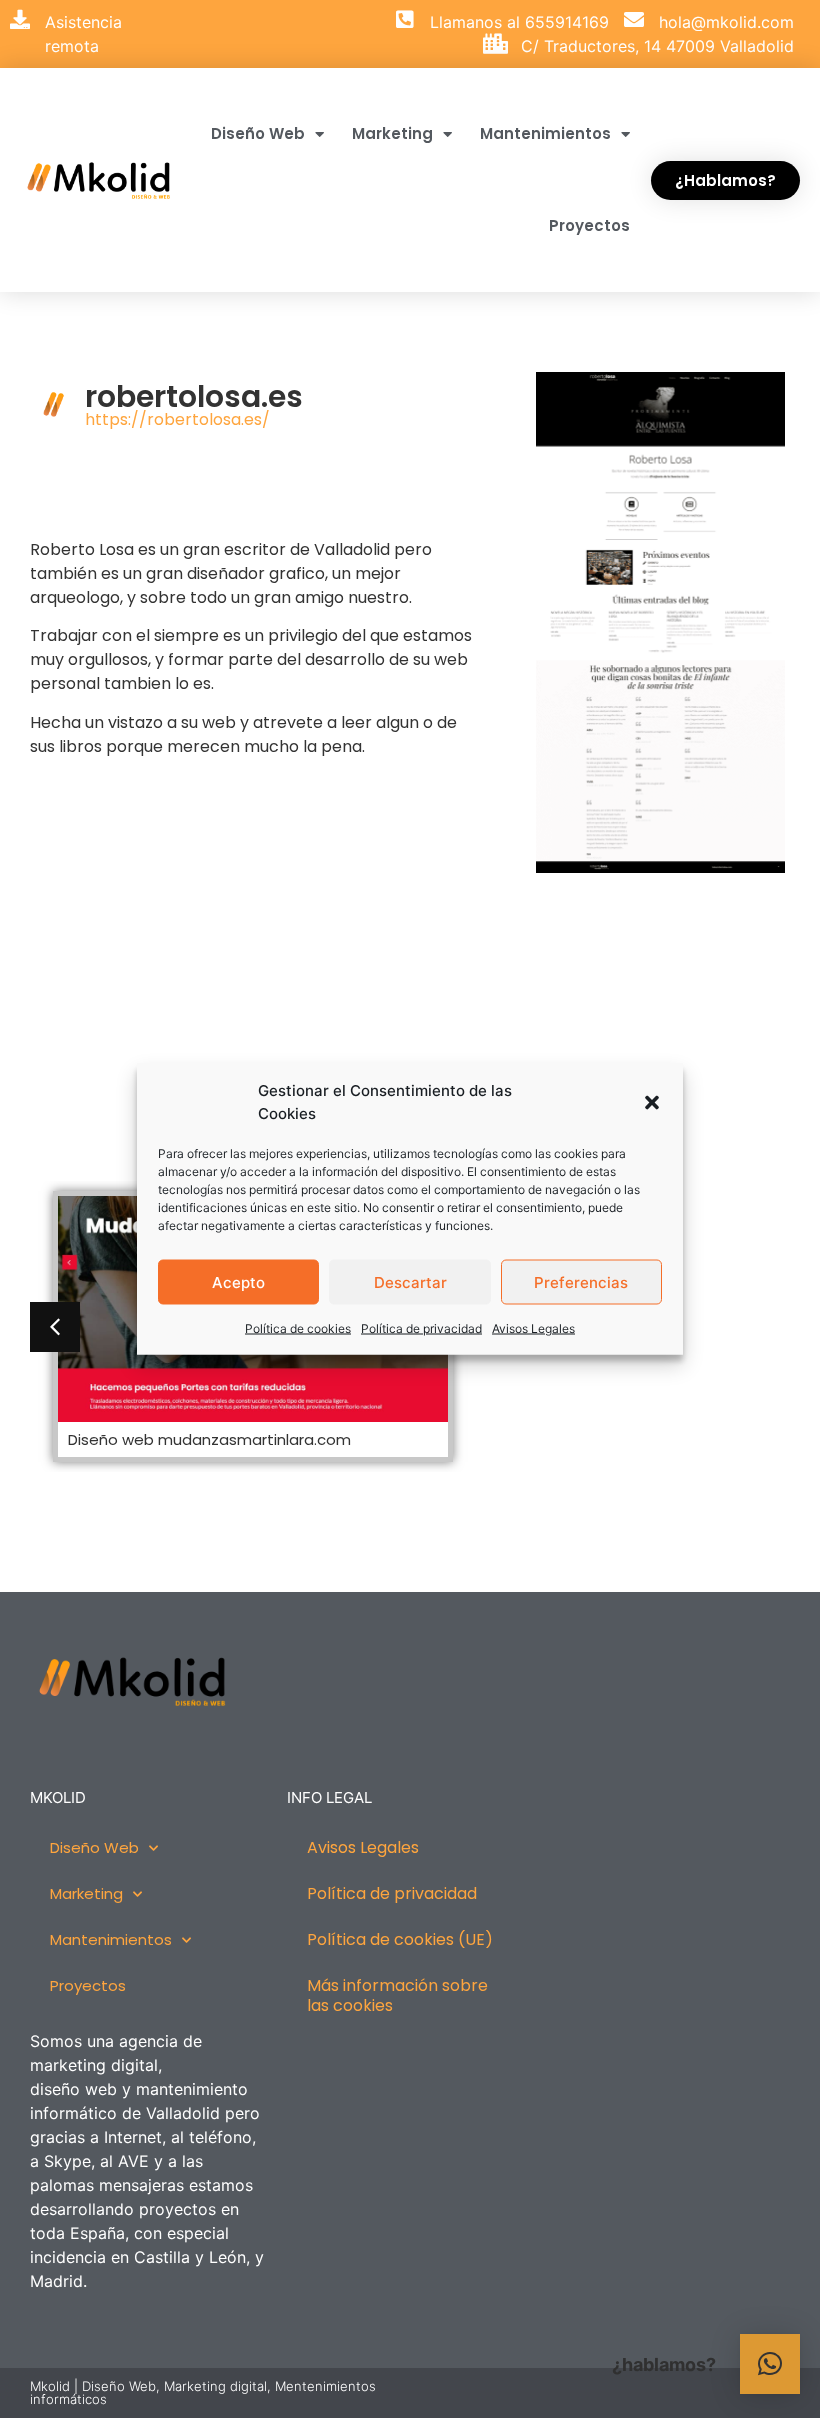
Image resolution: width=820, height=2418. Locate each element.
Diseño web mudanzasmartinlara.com (209, 1439)
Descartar (410, 1281)
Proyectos (589, 225)
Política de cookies (298, 1328)
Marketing (392, 133)
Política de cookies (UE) (400, 1939)
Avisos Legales (533, 1328)
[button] (652, 1102)
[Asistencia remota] (20, 20)
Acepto (238, 1281)
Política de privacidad (421, 1328)
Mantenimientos (545, 133)
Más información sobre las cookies (397, 1995)
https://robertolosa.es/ (177, 419)
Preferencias (581, 1281)
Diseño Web (258, 133)
